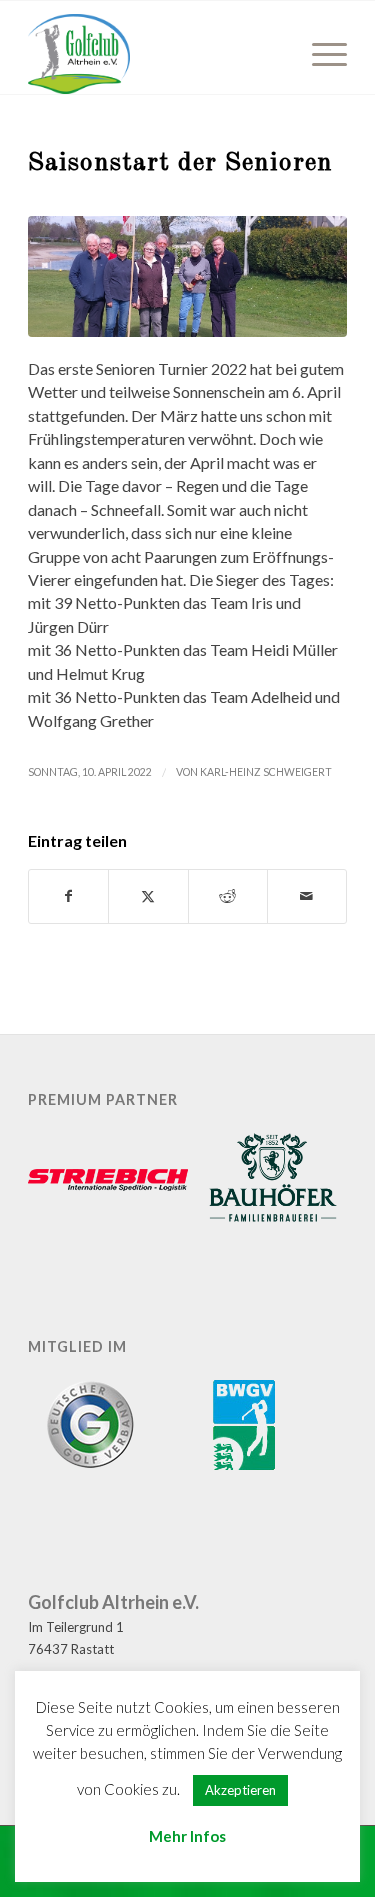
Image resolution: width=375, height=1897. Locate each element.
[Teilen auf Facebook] (68, 896)
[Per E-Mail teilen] (307, 896)
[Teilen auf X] (148, 896)
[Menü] (319, 54)
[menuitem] (319, 54)
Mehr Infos (187, 1836)
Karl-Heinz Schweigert (266, 772)
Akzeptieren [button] (240, 1790)
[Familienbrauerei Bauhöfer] (273, 1181)
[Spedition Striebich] (108, 1181)
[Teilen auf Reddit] (228, 896)
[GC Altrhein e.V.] (155, 54)
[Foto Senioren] (187, 276)
